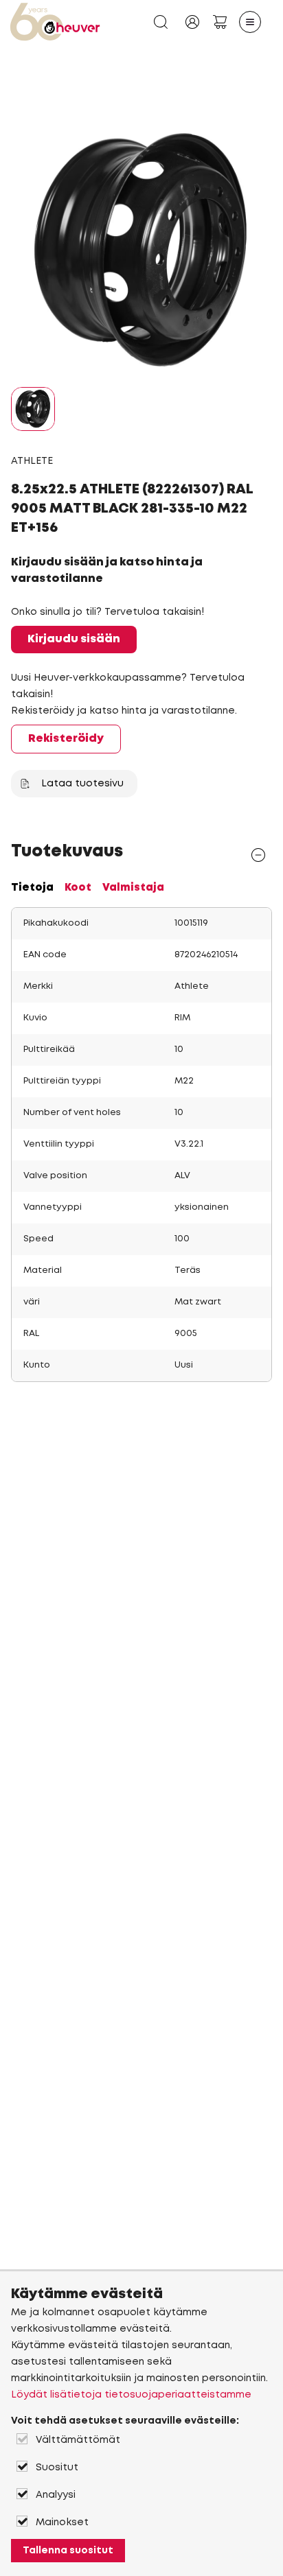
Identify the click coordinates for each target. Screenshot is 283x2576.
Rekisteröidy (66, 739)
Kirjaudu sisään (74, 639)
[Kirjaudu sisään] (192, 22)
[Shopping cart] (220, 22)
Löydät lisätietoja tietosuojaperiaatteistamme (131, 2395)
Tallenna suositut (68, 2551)
